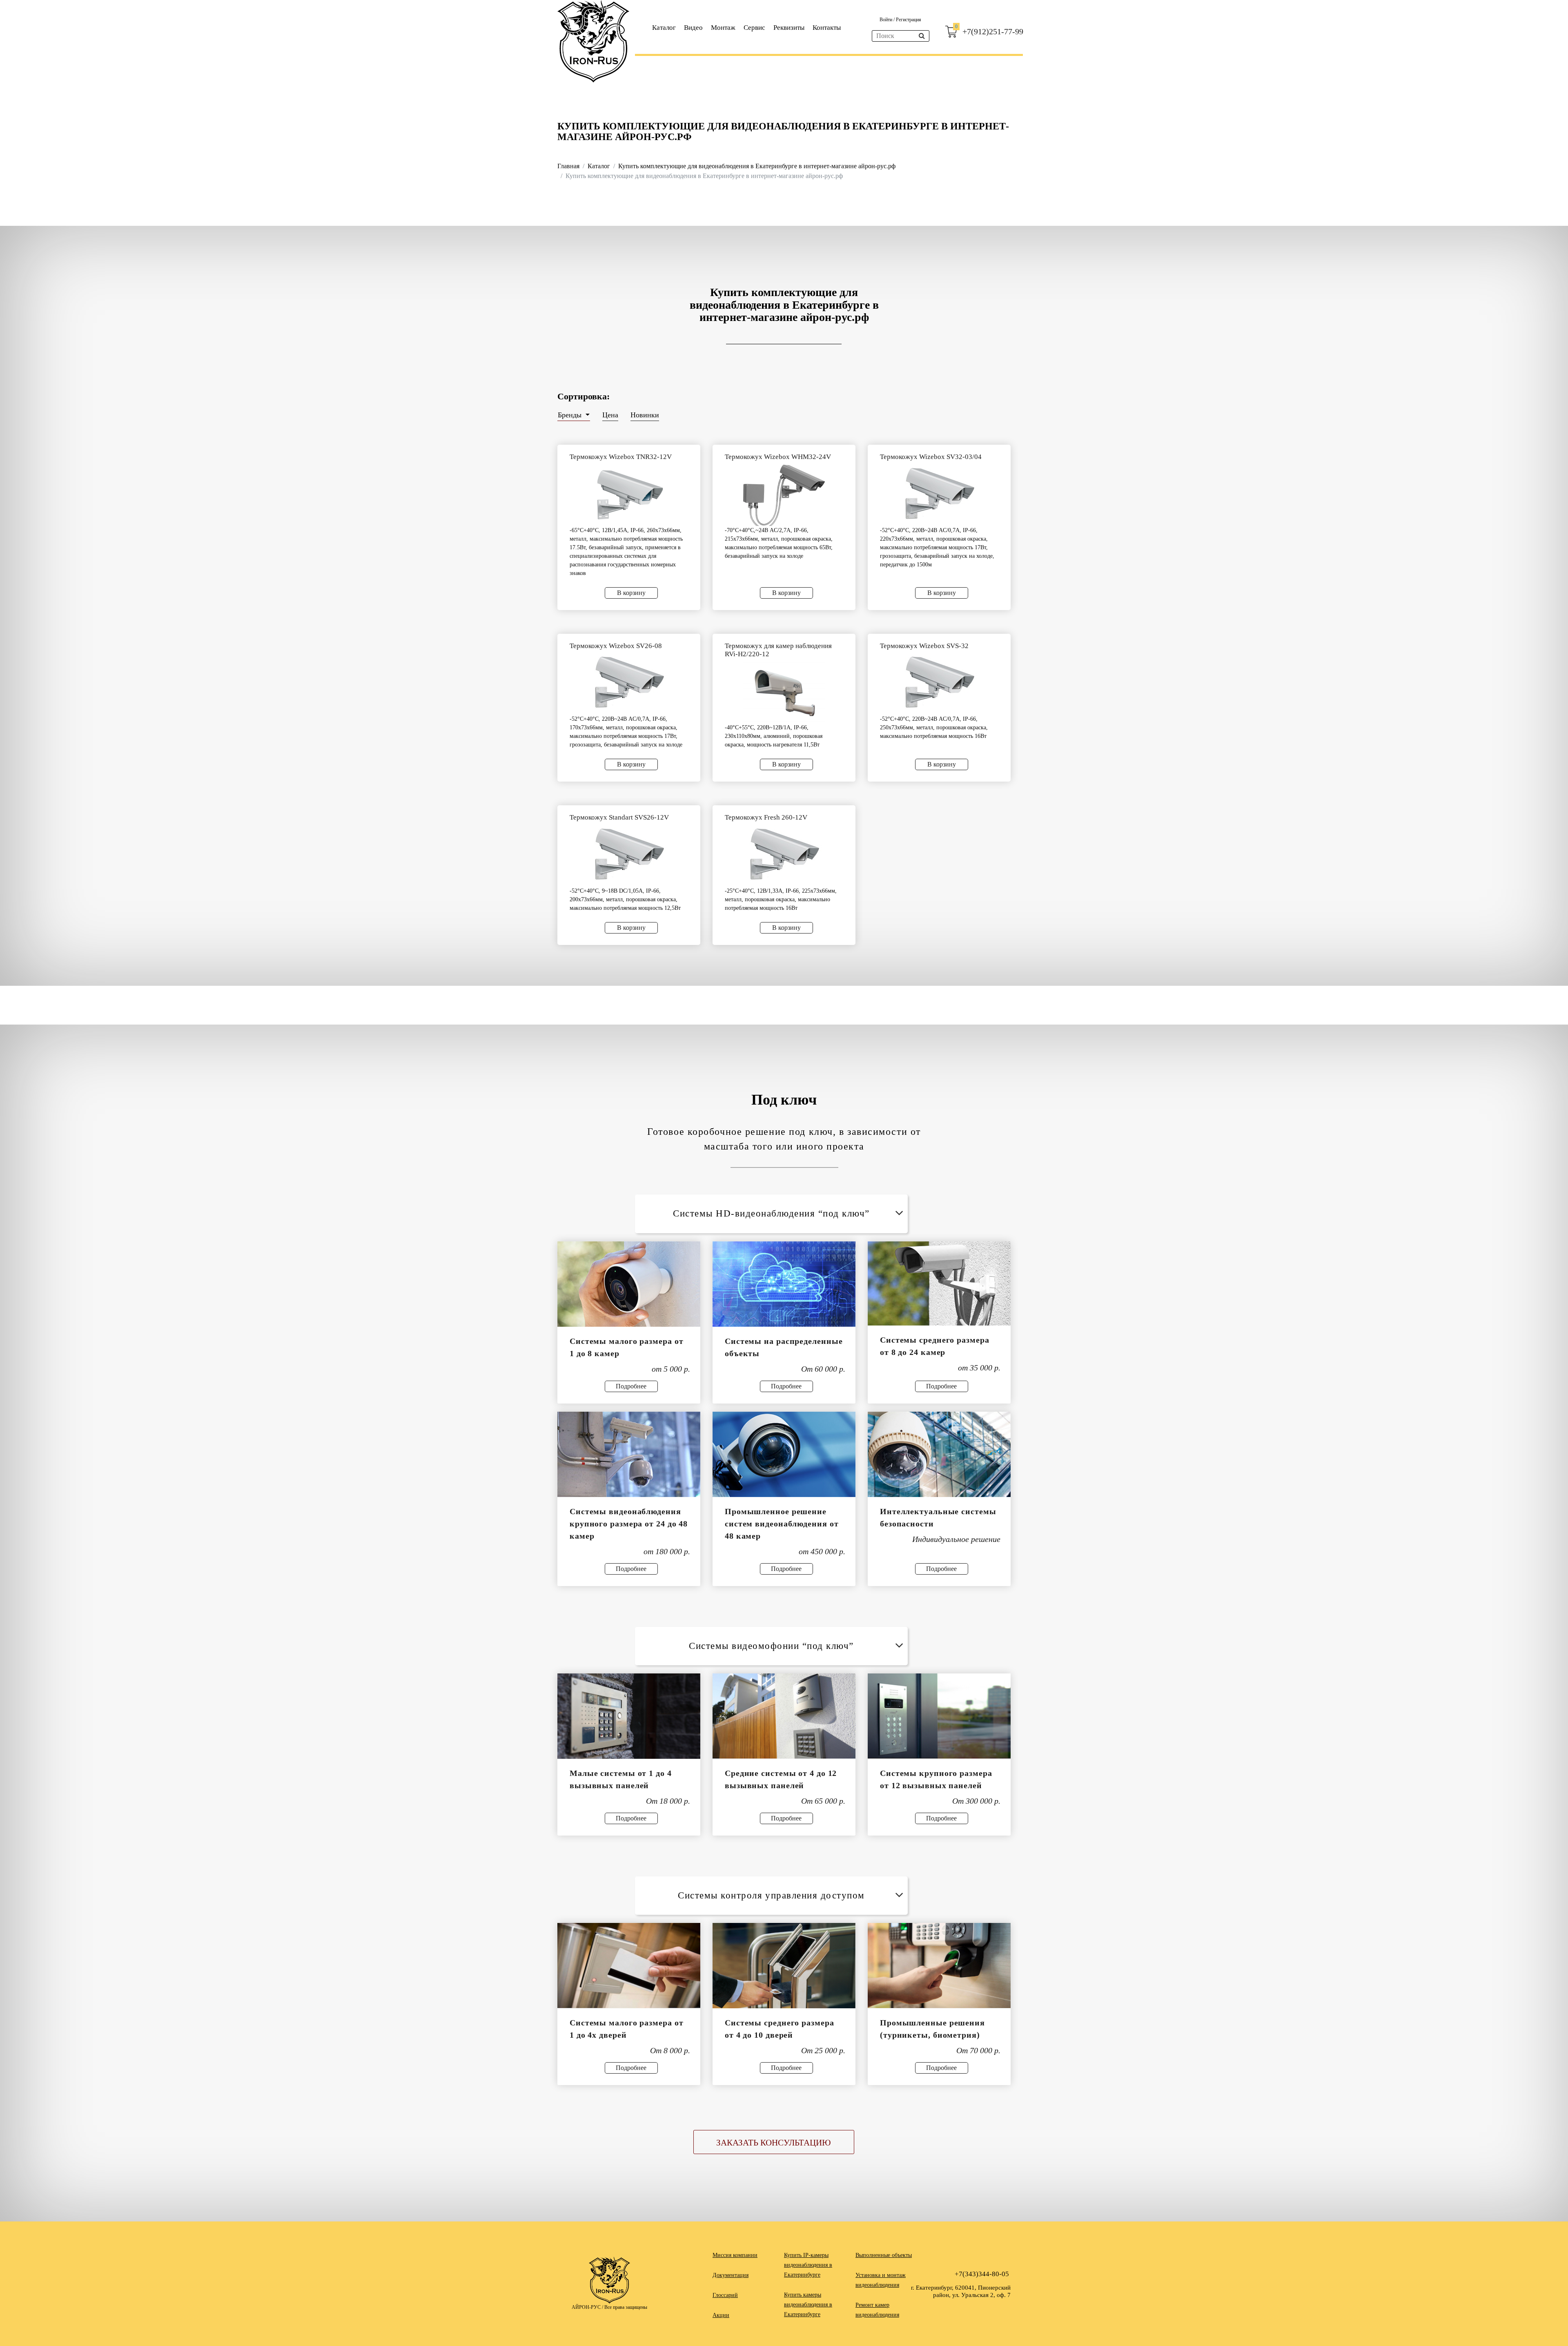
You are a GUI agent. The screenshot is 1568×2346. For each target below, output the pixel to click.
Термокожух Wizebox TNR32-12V (621, 457)
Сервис (754, 28)
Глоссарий (725, 2295)
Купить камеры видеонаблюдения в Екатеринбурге (808, 2305)
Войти (886, 20)
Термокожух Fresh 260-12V (766, 817)
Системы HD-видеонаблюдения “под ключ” (771, 1213)
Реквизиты (789, 28)
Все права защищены (626, 2307)
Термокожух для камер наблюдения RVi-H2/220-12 (778, 650)
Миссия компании (735, 2255)
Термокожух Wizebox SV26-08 (616, 646)
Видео (693, 28)
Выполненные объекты (884, 2255)
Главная (568, 166)
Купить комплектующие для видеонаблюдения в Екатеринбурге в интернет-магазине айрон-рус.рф (757, 166)
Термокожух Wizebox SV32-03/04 (931, 457)
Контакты (827, 28)
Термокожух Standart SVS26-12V (619, 817)
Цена (610, 415)
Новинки (645, 415)
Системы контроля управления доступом (771, 1895)
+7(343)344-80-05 (982, 2274)
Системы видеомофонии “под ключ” (771, 1646)
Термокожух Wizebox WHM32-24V (778, 457)
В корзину (631, 593)
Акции (721, 2315)
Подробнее (631, 1386)
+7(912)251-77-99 (993, 31)
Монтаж (723, 28)
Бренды (571, 415)
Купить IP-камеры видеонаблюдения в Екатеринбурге (808, 2265)
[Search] (922, 36)
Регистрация (909, 20)
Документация (731, 2275)
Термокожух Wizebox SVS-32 (924, 646)
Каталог (664, 28)
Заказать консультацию (774, 2143)
